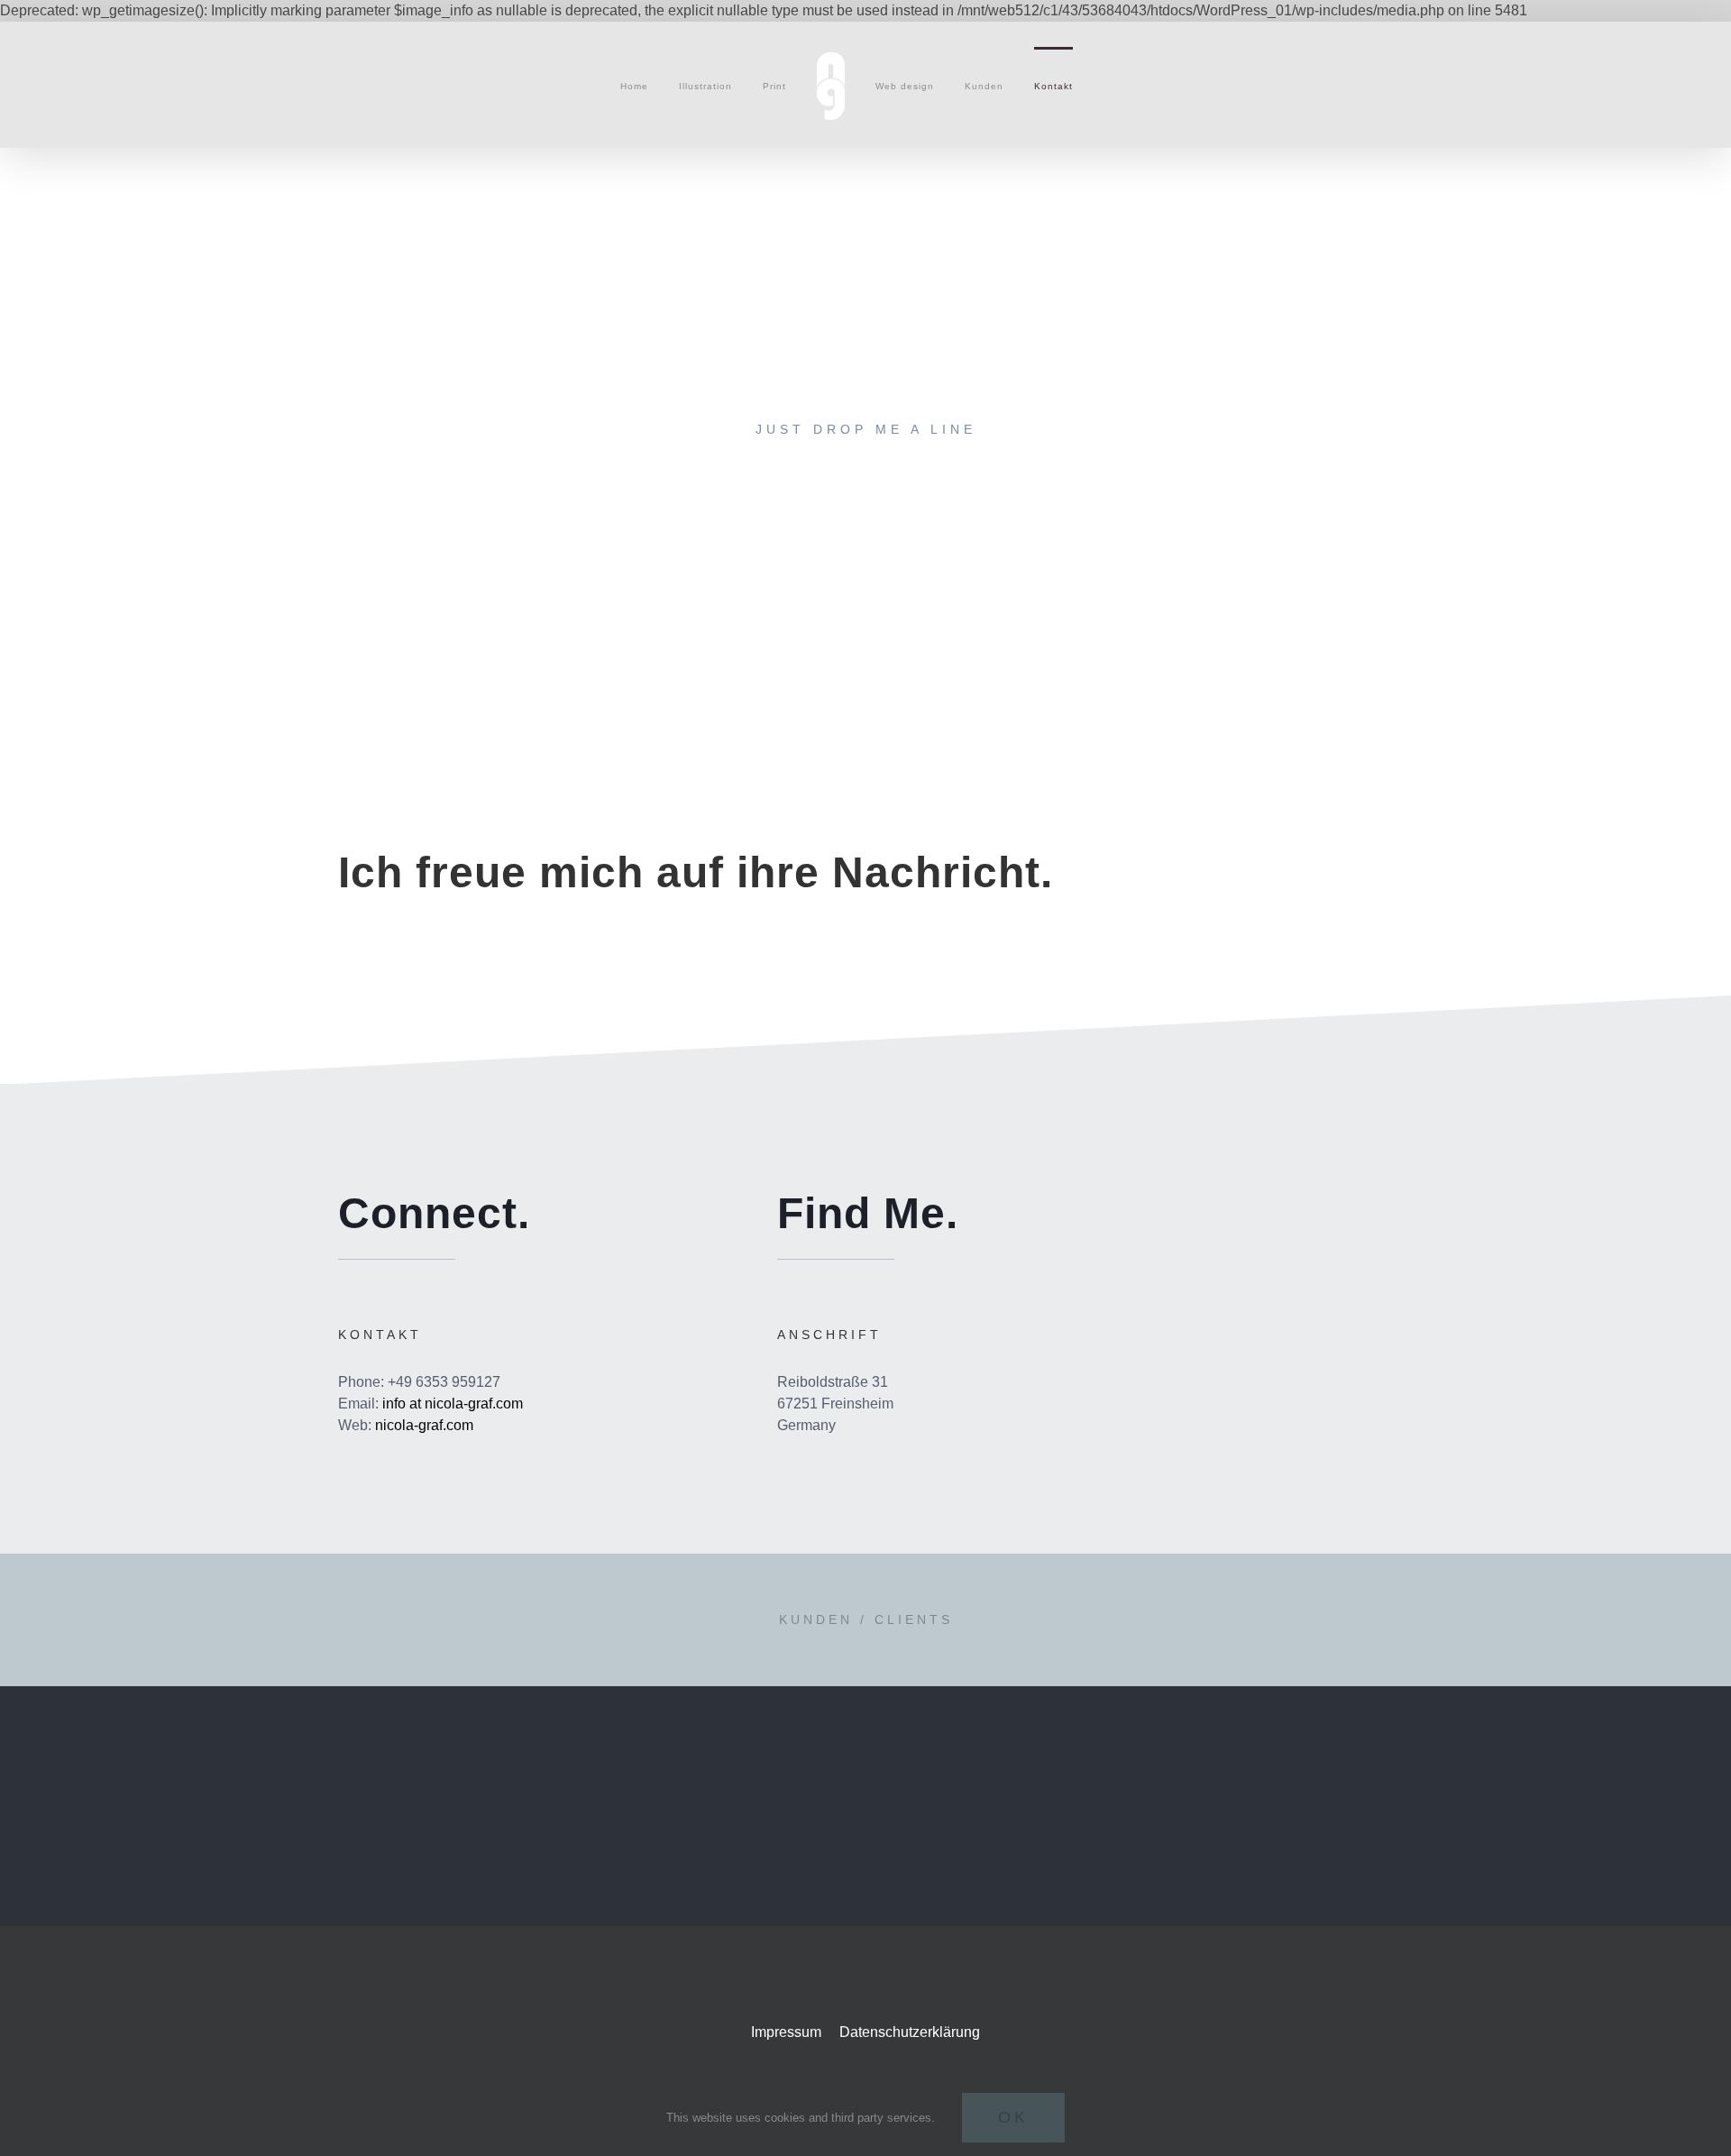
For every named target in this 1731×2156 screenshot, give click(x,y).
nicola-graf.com (424, 1425)
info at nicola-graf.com (453, 1404)
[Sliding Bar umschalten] (1108, 85)
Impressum (788, 2032)
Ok (1013, 2117)
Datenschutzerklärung (910, 2032)
